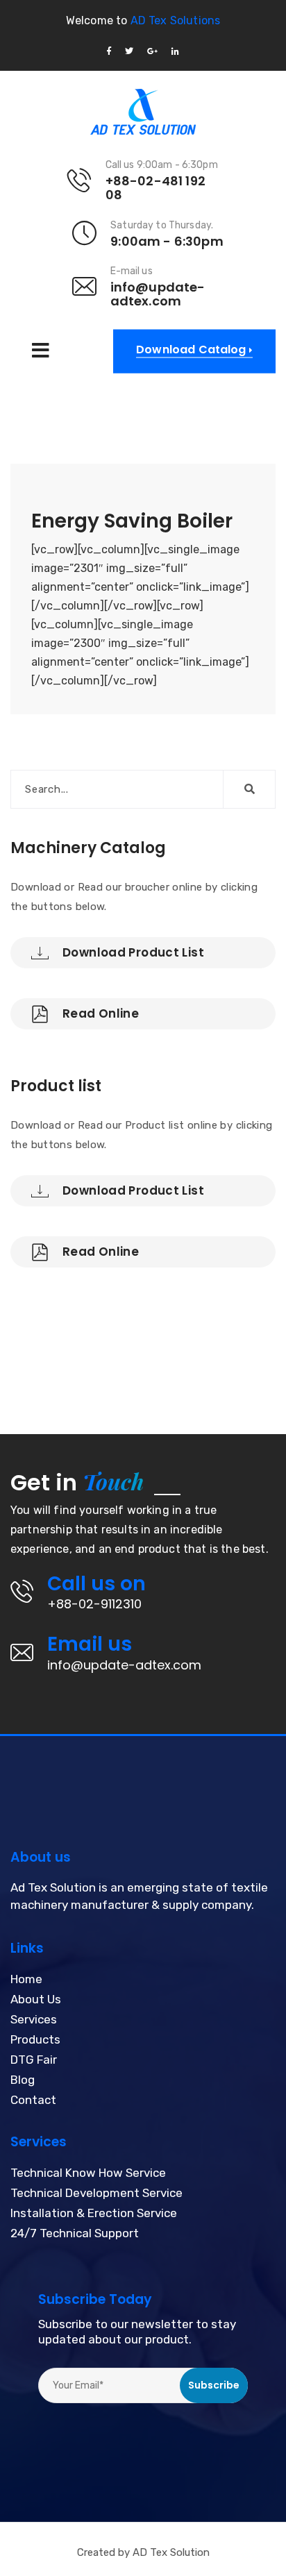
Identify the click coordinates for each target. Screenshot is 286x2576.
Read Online (101, 1013)
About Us (36, 2000)
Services (34, 2020)
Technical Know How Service (88, 2173)
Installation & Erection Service (94, 2214)
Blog (23, 2080)
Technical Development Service (96, 2194)
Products (35, 2040)
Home (26, 1980)
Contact (33, 2101)
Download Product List (133, 952)
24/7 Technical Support (75, 2234)
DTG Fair (34, 2060)
